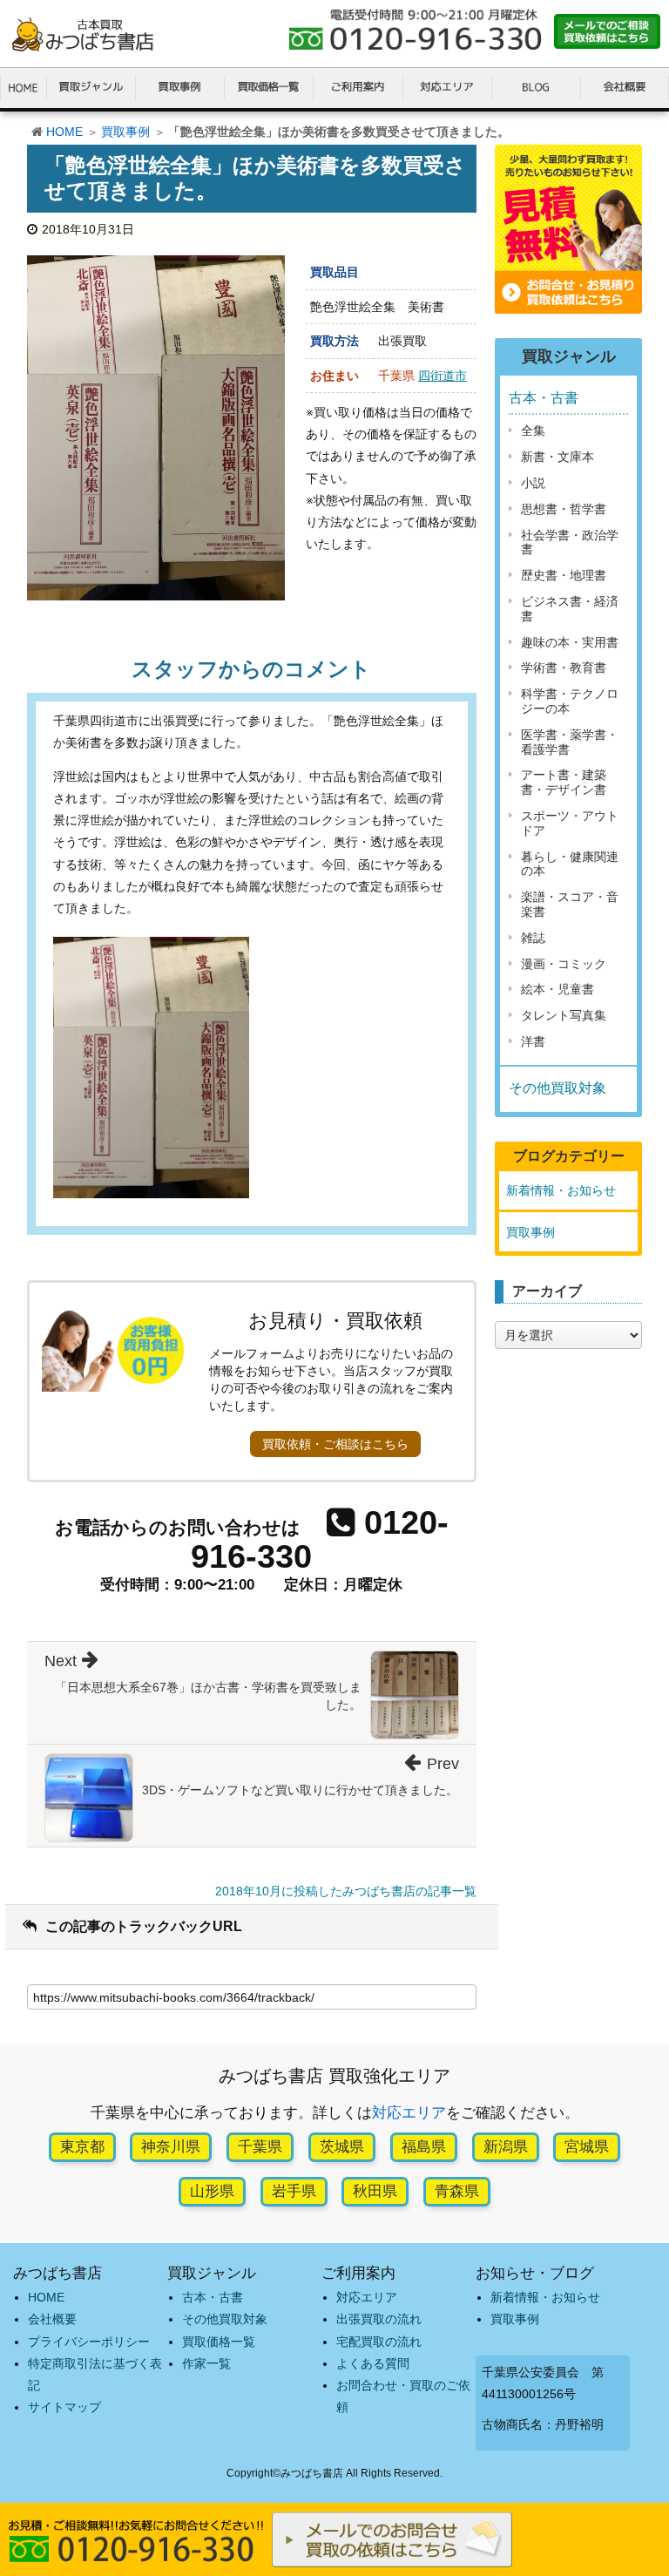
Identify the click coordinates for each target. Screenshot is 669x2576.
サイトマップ (64, 2407)
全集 (533, 430)
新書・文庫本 (557, 457)
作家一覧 (206, 2363)
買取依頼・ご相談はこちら (335, 1444)
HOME (64, 132)
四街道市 (443, 376)
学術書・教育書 (564, 668)
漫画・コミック (564, 964)
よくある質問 (373, 2363)
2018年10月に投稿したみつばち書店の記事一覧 (346, 1891)
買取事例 (125, 132)
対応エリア (409, 2113)
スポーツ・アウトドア (570, 823)
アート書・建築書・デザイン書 (564, 782)
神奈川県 (171, 2147)
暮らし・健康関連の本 (570, 864)
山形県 (212, 2191)
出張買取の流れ (379, 2319)
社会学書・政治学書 (570, 542)
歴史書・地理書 (564, 575)
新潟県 (506, 2147)
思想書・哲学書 (564, 509)
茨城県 (342, 2147)
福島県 (424, 2147)
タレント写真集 (564, 1015)
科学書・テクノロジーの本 (570, 701)
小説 (533, 483)
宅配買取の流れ (379, 2342)
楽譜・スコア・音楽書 (570, 904)
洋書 (533, 1041)
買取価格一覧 (219, 2342)
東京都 (82, 2147)
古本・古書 (544, 398)
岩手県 (294, 2191)
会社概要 (52, 2319)
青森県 (457, 2191)
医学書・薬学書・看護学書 (570, 742)
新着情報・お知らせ (561, 1190)
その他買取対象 (557, 1088)
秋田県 (375, 2191)
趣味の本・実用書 (570, 642)
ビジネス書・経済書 (570, 609)
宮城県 (587, 2147)
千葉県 (260, 2147)
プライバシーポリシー (89, 2342)
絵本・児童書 (557, 989)
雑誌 (533, 938)
